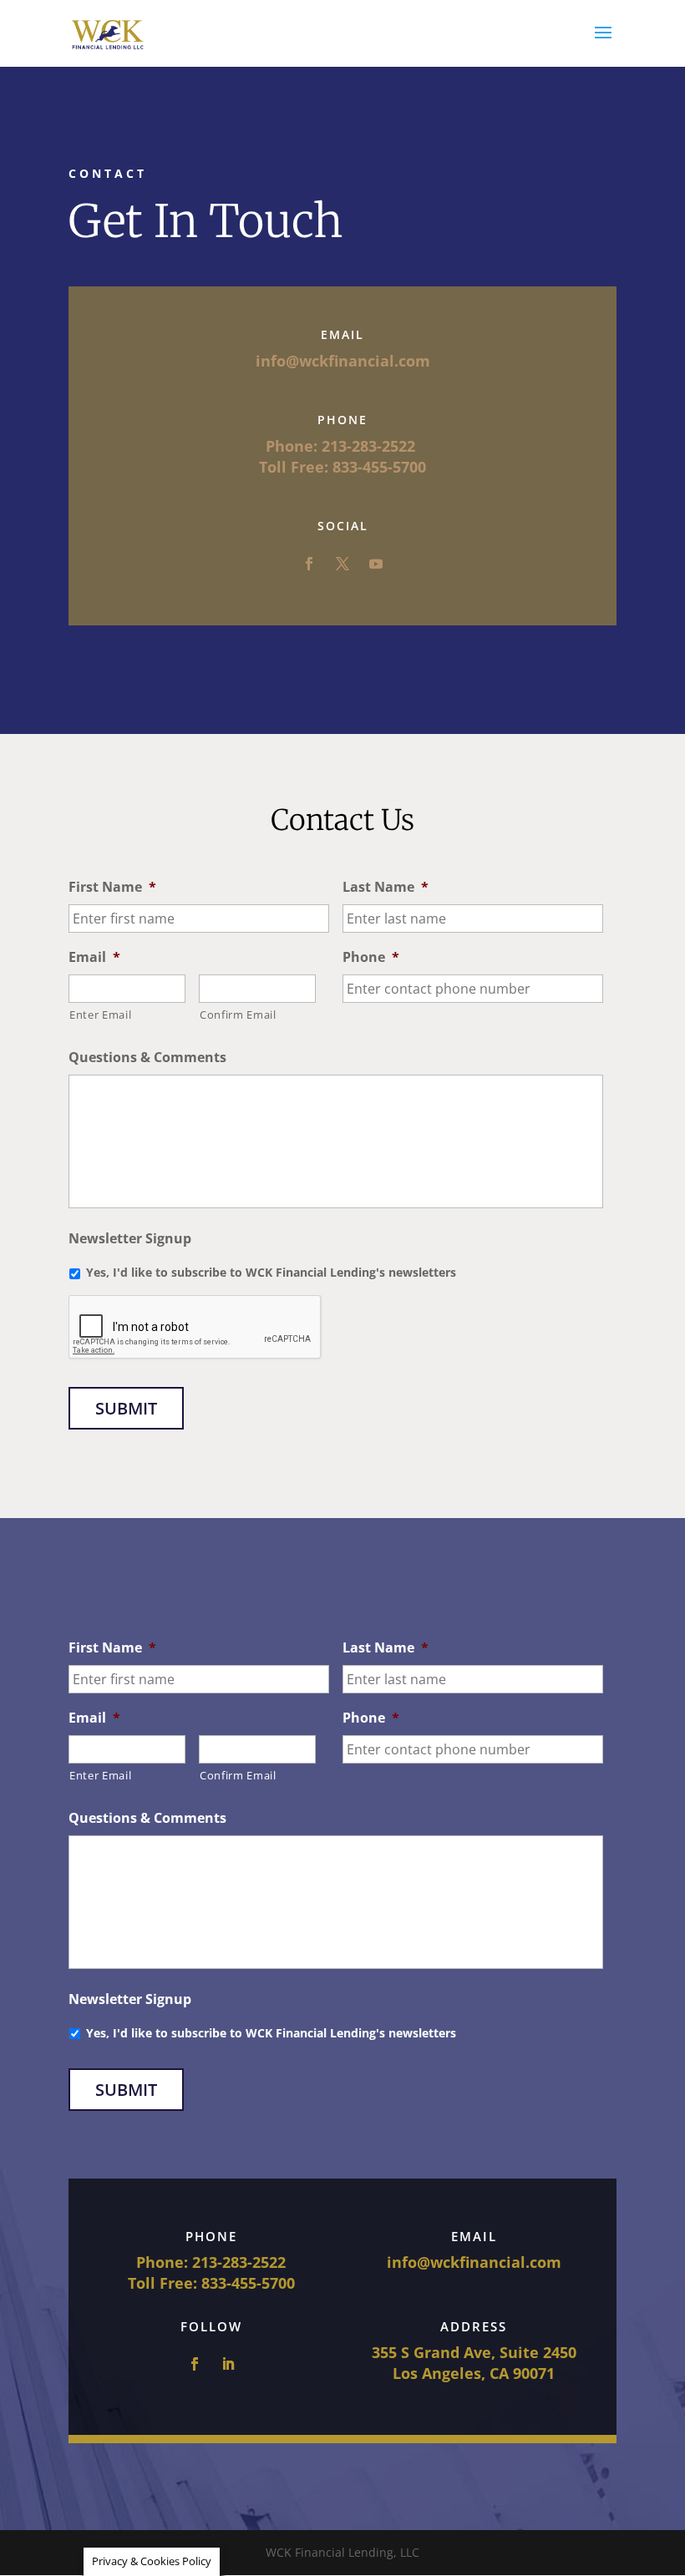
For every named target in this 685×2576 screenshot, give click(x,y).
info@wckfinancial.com (474, 2262)
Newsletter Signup (130, 1239)
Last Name (386, 887)
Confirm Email (238, 1015)
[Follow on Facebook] (309, 564)
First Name (112, 887)
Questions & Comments (147, 1058)
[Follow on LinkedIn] (228, 2364)
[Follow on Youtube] (376, 564)
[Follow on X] (342, 564)
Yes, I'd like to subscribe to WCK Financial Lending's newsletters (271, 1272)
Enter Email (100, 1015)
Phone (371, 957)
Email (94, 957)
